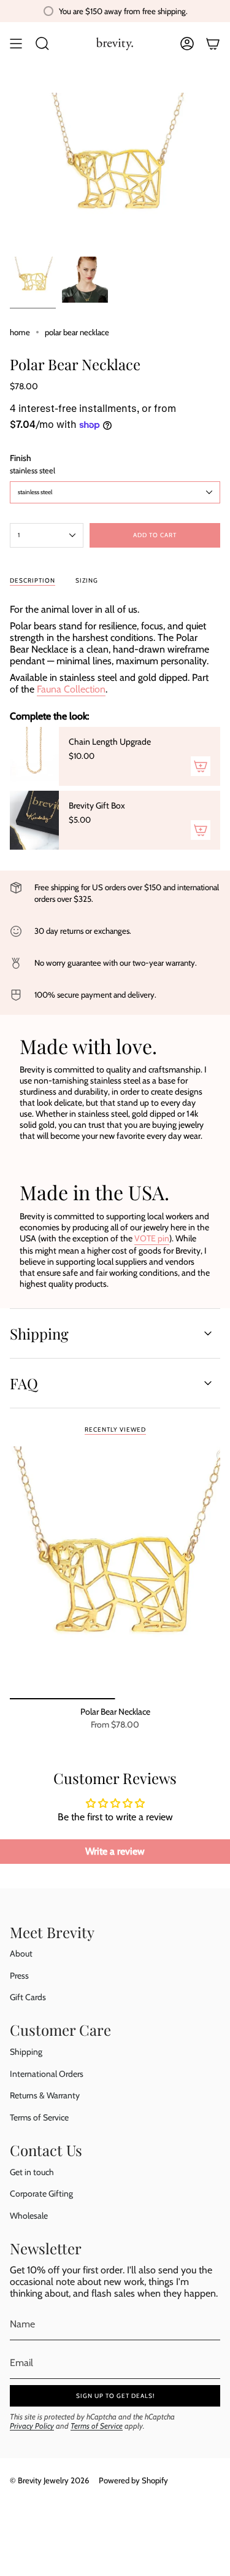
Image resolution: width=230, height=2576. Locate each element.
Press (19, 1976)
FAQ (24, 1383)
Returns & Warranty (45, 2095)
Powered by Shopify (133, 2480)
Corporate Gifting (41, 2194)
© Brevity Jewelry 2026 (49, 2480)
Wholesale (29, 2216)
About (21, 1953)
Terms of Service (39, 2117)
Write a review (115, 1851)
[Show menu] (16, 44)
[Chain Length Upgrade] (34, 756)
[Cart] (213, 44)
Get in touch (32, 2172)
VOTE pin (152, 1238)
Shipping (39, 1333)
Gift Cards (28, 1997)
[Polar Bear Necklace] (115, 1573)
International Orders (47, 2074)
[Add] (201, 766)
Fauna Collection (71, 689)
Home (20, 332)
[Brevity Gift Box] (34, 820)
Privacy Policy (32, 2426)
